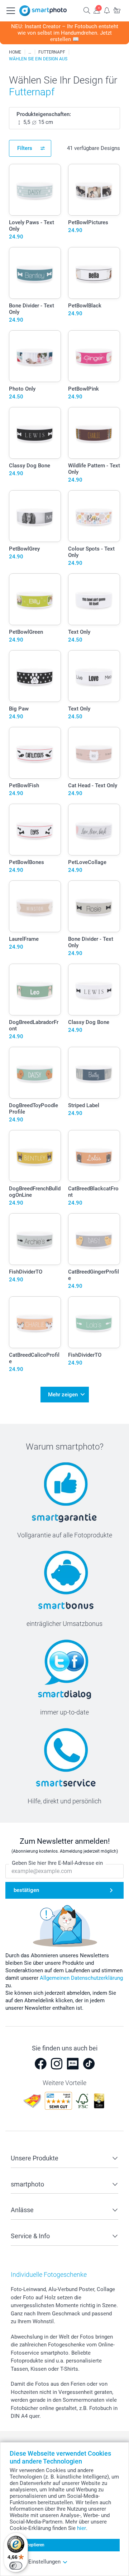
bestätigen (26, 1890)
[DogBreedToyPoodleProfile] (35, 1073)
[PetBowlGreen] (35, 599)
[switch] (16, 2566)
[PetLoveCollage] (94, 830)
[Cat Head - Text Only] (94, 753)
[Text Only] (94, 599)
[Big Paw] (35, 676)
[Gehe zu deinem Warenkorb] (117, 10)
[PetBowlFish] (35, 753)
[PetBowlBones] (35, 830)
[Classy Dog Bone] (35, 433)
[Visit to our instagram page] (57, 2064)
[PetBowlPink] (94, 356)
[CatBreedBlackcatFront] (94, 1156)
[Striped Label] (94, 1073)
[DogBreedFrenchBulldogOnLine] (35, 1156)
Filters (25, 148)
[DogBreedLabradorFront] (35, 990)
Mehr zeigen (63, 1395)
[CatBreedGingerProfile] (94, 1239)
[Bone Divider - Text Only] (35, 273)
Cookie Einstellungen (35, 2562)
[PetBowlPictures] (94, 190)
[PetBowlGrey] (35, 516)
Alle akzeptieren (29, 2545)
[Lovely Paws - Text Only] (35, 190)
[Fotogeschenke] (30, 52)
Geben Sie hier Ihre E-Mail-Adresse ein (57, 1863)
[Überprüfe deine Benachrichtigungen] (107, 10)
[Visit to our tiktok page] (89, 2064)
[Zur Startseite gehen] (43, 11)
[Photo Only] (35, 356)
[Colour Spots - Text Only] (94, 516)
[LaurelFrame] (35, 906)
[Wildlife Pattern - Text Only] (94, 433)
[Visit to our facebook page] (40, 2064)
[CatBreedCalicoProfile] (35, 1322)
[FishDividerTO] (35, 1239)
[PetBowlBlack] (94, 273)
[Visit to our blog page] (73, 2064)
